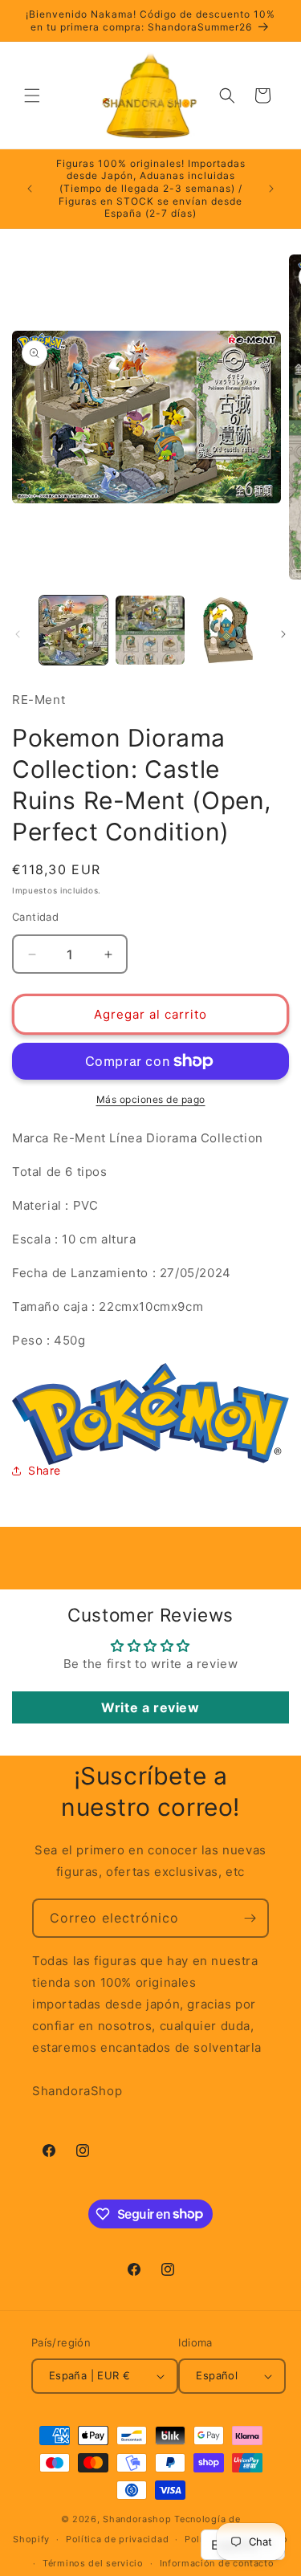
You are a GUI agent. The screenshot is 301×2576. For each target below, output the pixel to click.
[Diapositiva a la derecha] (283, 634)
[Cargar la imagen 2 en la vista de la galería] (150, 630)
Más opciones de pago (151, 1099)
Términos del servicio (93, 2563)
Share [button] (45, 1470)
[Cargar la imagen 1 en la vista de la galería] (73, 630)
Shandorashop (137, 2519)
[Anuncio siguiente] (271, 189)
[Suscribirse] (250, 1918)
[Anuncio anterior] (30, 189)
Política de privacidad (117, 2539)
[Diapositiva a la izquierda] (18, 634)
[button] (32, 96)
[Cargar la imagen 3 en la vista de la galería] (227, 630)
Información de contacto (217, 2563)
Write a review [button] (150, 1707)
